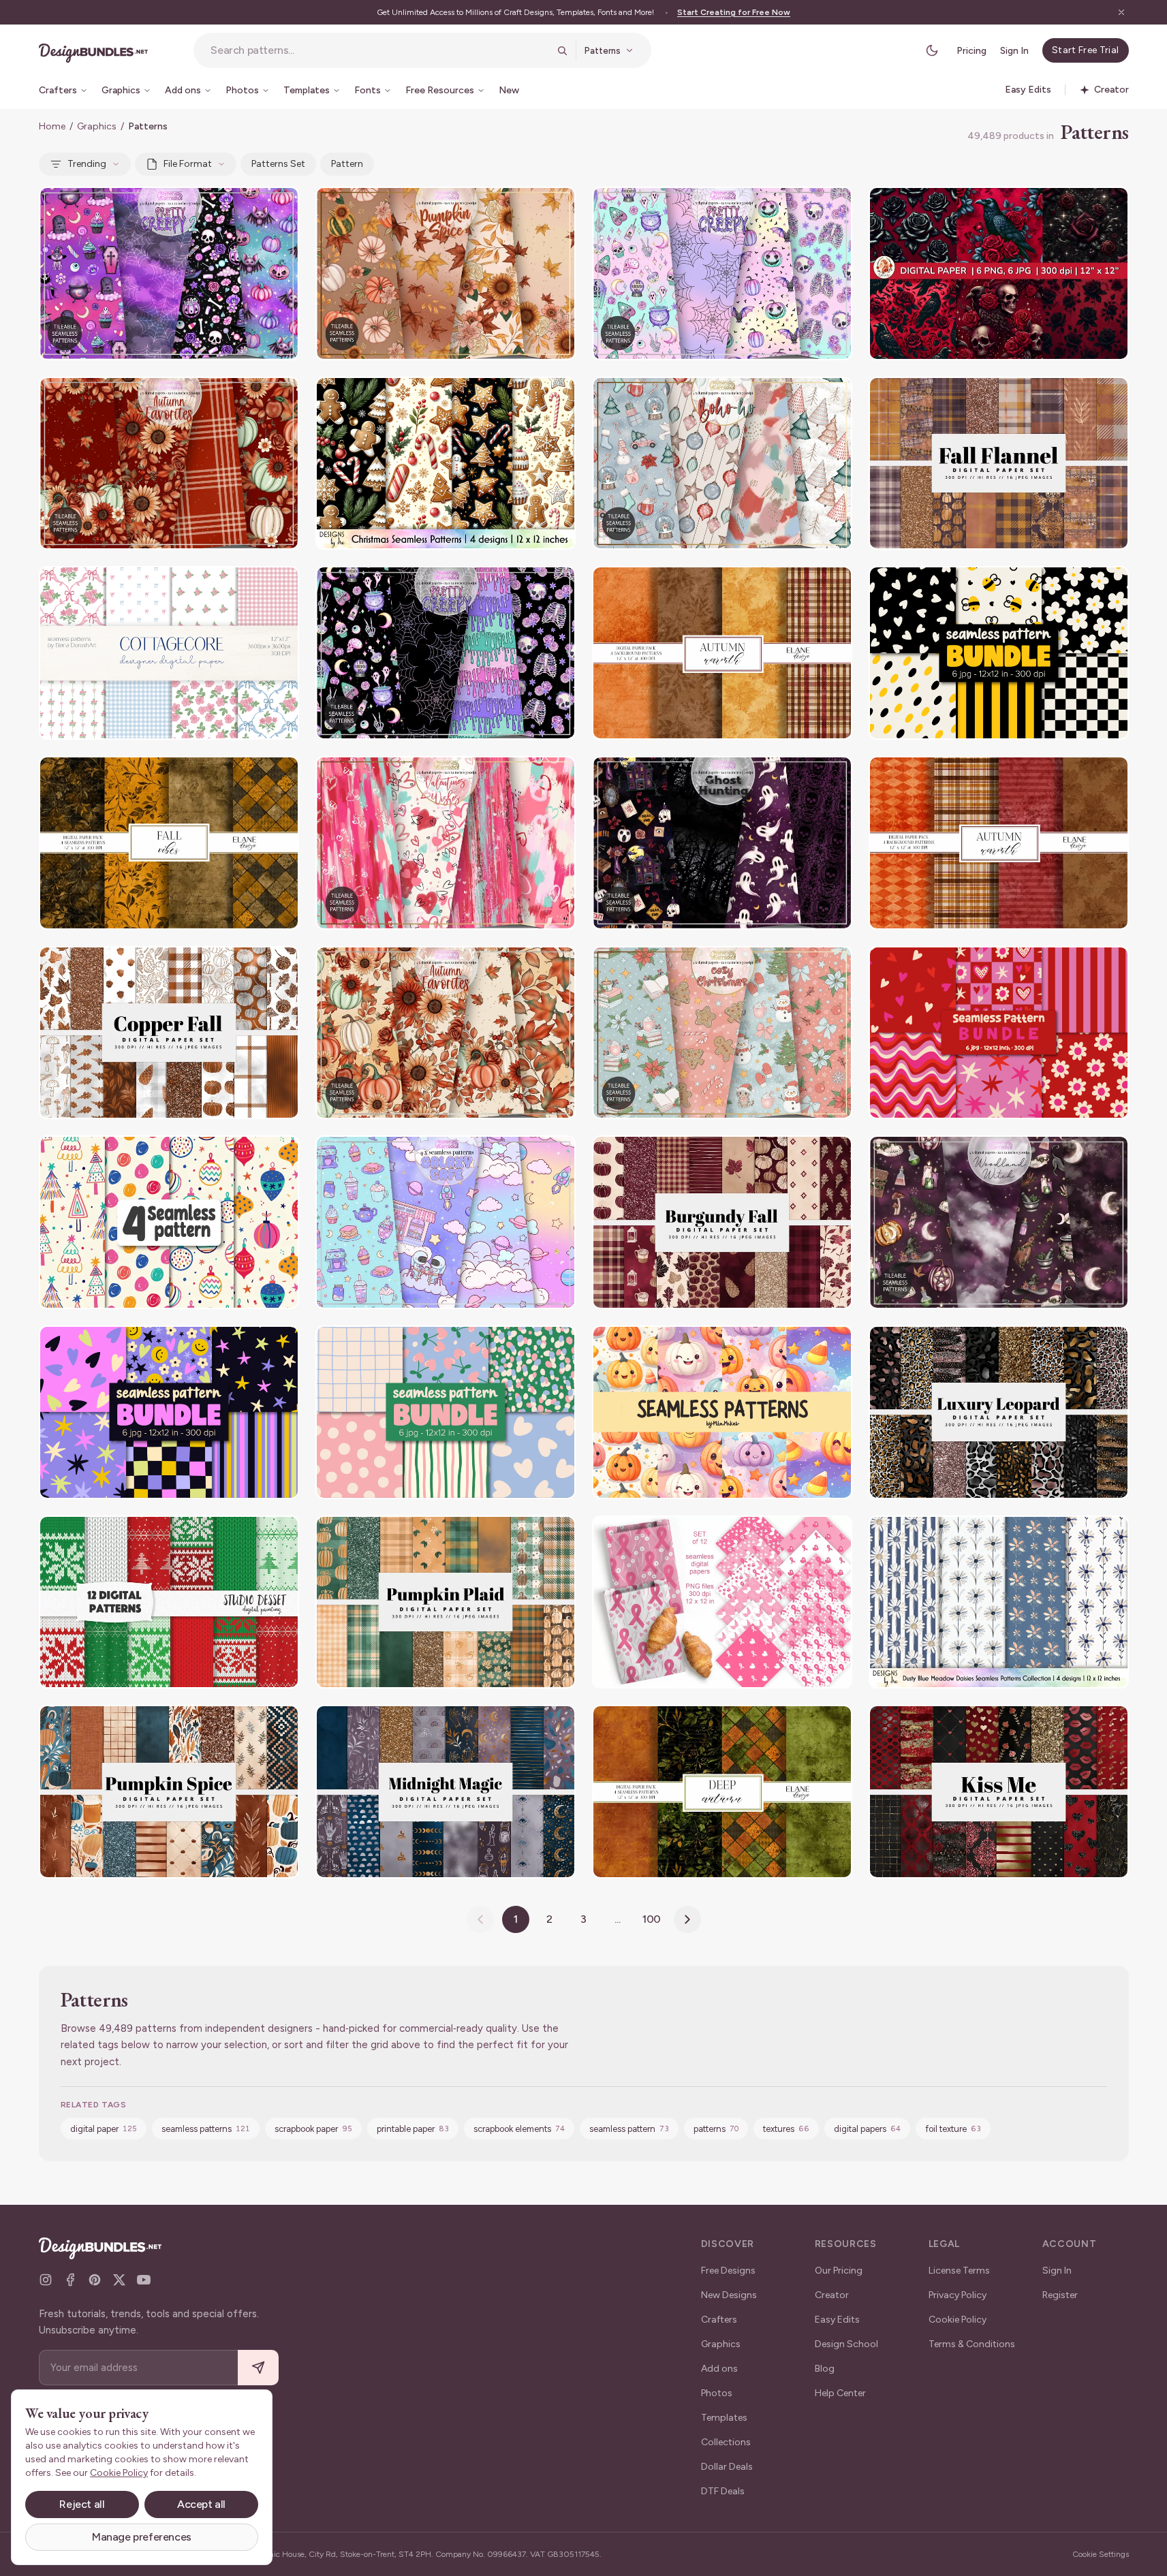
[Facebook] (70, 2280)
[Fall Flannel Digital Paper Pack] (999, 464)
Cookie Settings (1101, 2554)
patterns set (278, 164)
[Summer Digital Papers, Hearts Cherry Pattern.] (446, 1412)
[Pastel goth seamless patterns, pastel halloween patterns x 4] (169, 273)
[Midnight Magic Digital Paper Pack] (446, 1792)
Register (1060, 2295)
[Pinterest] (95, 2280)
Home (52, 126)
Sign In (1014, 51)
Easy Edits (837, 2320)
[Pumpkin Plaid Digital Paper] (446, 1602)
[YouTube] (144, 2280)
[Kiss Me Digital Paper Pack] (999, 1792)
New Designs (729, 2295)
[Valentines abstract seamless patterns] (446, 843)
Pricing (971, 51)
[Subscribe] (258, 2368)
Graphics (97, 126)
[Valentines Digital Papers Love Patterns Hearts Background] (999, 1033)
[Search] (562, 50)
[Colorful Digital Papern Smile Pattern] (169, 1412)
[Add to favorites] (280, 206)
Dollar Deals (727, 2467)
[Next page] (687, 1919)
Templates (724, 2418)
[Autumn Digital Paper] (169, 843)
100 (652, 1919)
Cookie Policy (958, 2320)
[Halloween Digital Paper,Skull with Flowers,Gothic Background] (999, 273)
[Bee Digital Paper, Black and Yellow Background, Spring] (999, 653)
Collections (726, 2442)
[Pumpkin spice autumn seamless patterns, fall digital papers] (446, 273)
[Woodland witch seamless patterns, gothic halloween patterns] (999, 1222)
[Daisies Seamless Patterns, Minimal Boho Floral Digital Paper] (999, 1602)
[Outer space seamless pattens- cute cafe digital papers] (446, 1222)
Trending (87, 164)
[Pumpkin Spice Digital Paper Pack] (169, 1792)
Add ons (719, 2369)
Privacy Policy (958, 2295)
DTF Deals (723, 2491)
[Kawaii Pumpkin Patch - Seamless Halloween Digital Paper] (722, 1412)
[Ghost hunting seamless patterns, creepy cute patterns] (722, 843)
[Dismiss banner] (1121, 12)
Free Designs (728, 2271)
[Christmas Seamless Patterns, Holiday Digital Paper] (446, 464)
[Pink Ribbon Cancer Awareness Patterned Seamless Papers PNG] (722, 1602)
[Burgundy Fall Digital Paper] (722, 1222)
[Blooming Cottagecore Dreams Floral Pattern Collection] (169, 653)
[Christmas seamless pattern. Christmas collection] (169, 1222)
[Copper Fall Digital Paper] (169, 1033)
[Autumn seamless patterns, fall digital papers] (169, 464)
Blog (825, 2369)
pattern (347, 164)
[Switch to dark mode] (932, 50)
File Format (188, 164)
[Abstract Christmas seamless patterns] (722, 464)
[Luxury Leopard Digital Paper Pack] (999, 1412)
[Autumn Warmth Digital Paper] (722, 653)
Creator (832, 2295)
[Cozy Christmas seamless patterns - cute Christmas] (722, 1033)
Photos (717, 2393)
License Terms (959, 2271)
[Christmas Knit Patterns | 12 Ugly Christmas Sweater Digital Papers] (169, 1602)
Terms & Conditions (972, 2344)
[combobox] (379, 50)
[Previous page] (480, 1919)
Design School (846, 2344)
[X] (119, 2280)
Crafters (719, 2320)
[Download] (251, 206)
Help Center (840, 2393)
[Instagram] (46, 2280)
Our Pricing (839, 2271)
